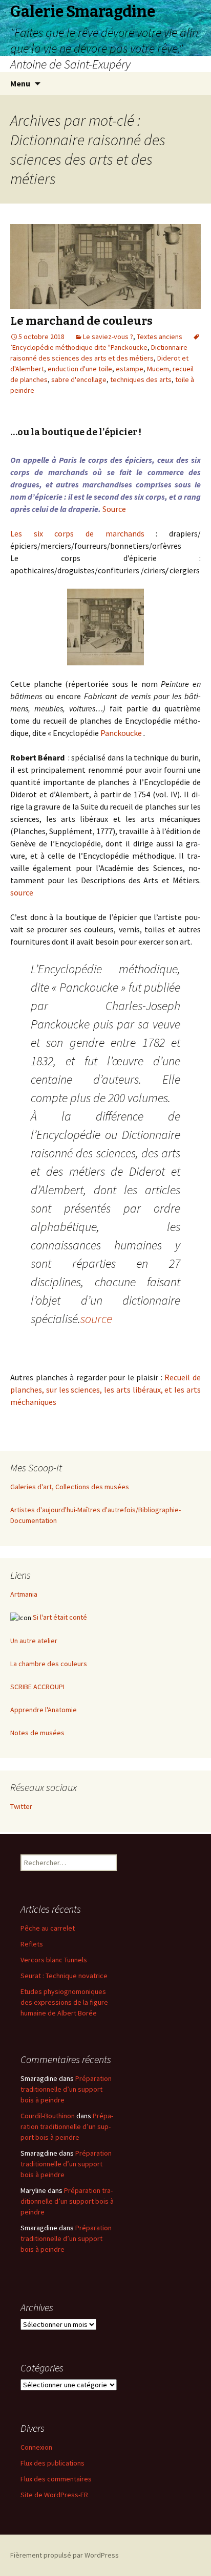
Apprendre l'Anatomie (44, 1710)
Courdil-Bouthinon (48, 2116)
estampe (130, 369)
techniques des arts (141, 379)
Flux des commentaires (56, 2479)
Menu (20, 83)
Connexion (36, 2447)
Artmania (24, 1594)
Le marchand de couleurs (81, 321)
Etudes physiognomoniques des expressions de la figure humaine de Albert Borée (64, 2002)
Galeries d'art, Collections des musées (70, 1487)
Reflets (32, 1944)
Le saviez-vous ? (108, 337)
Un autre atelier (34, 1641)
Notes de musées (37, 1733)
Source (115, 509)
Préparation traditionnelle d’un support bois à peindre (66, 2089)
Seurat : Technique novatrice (64, 1976)
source (22, 892)
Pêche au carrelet (48, 1928)
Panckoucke (121, 733)
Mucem (158, 369)
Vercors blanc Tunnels (54, 1960)
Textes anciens (160, 337)
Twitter (21, 1806)
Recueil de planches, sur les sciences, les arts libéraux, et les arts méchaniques (105, 1390)
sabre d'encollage (79, 379)
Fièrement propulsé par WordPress (65, 2555)
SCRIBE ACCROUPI (37, 1687)
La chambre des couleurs (49, 1664)
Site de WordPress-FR (54, 2495)
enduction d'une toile (80, 369)
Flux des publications (52, 2463)
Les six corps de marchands (77, 533)
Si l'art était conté (60, 1617)
